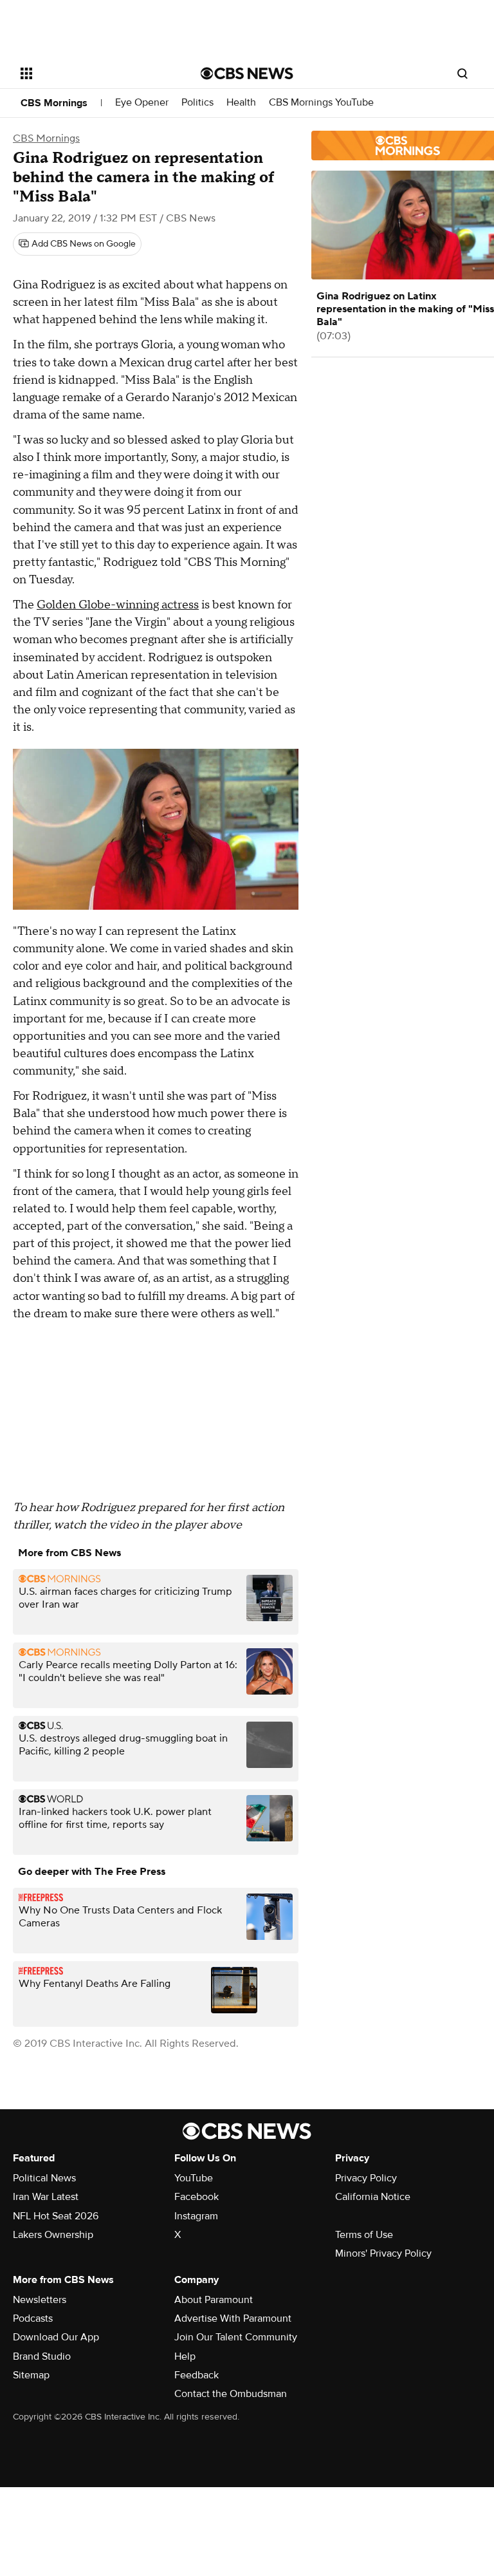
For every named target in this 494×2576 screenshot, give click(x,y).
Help (185, 2356)
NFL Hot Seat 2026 (56, 2216)
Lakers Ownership (53, 2235)
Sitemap (31, 2375)
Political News (44, 2178)
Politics (197, 103)
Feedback (197, 2375)
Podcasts (33, 2318)
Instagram (196, 2216)
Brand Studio (42, 2356)
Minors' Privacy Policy (383, 2253)
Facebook (197, 2197)
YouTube (194, 2178)
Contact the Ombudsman (231, 2394)
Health (241, 103)
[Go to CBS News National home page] (247, 73)
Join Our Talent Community (236, 2337)
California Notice (373, 2197)
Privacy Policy (366, 2178)
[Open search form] (462, 73)
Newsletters (40, 2300)
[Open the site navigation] (96, 73)
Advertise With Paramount (233, 2318)
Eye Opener (142, 103)
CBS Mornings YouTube (321, 103)
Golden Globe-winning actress (118, 605)
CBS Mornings (54, 103)
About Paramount (214, 2300)
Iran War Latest (46, 2197)
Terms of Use (364, 2235)
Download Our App (56, 2337)
